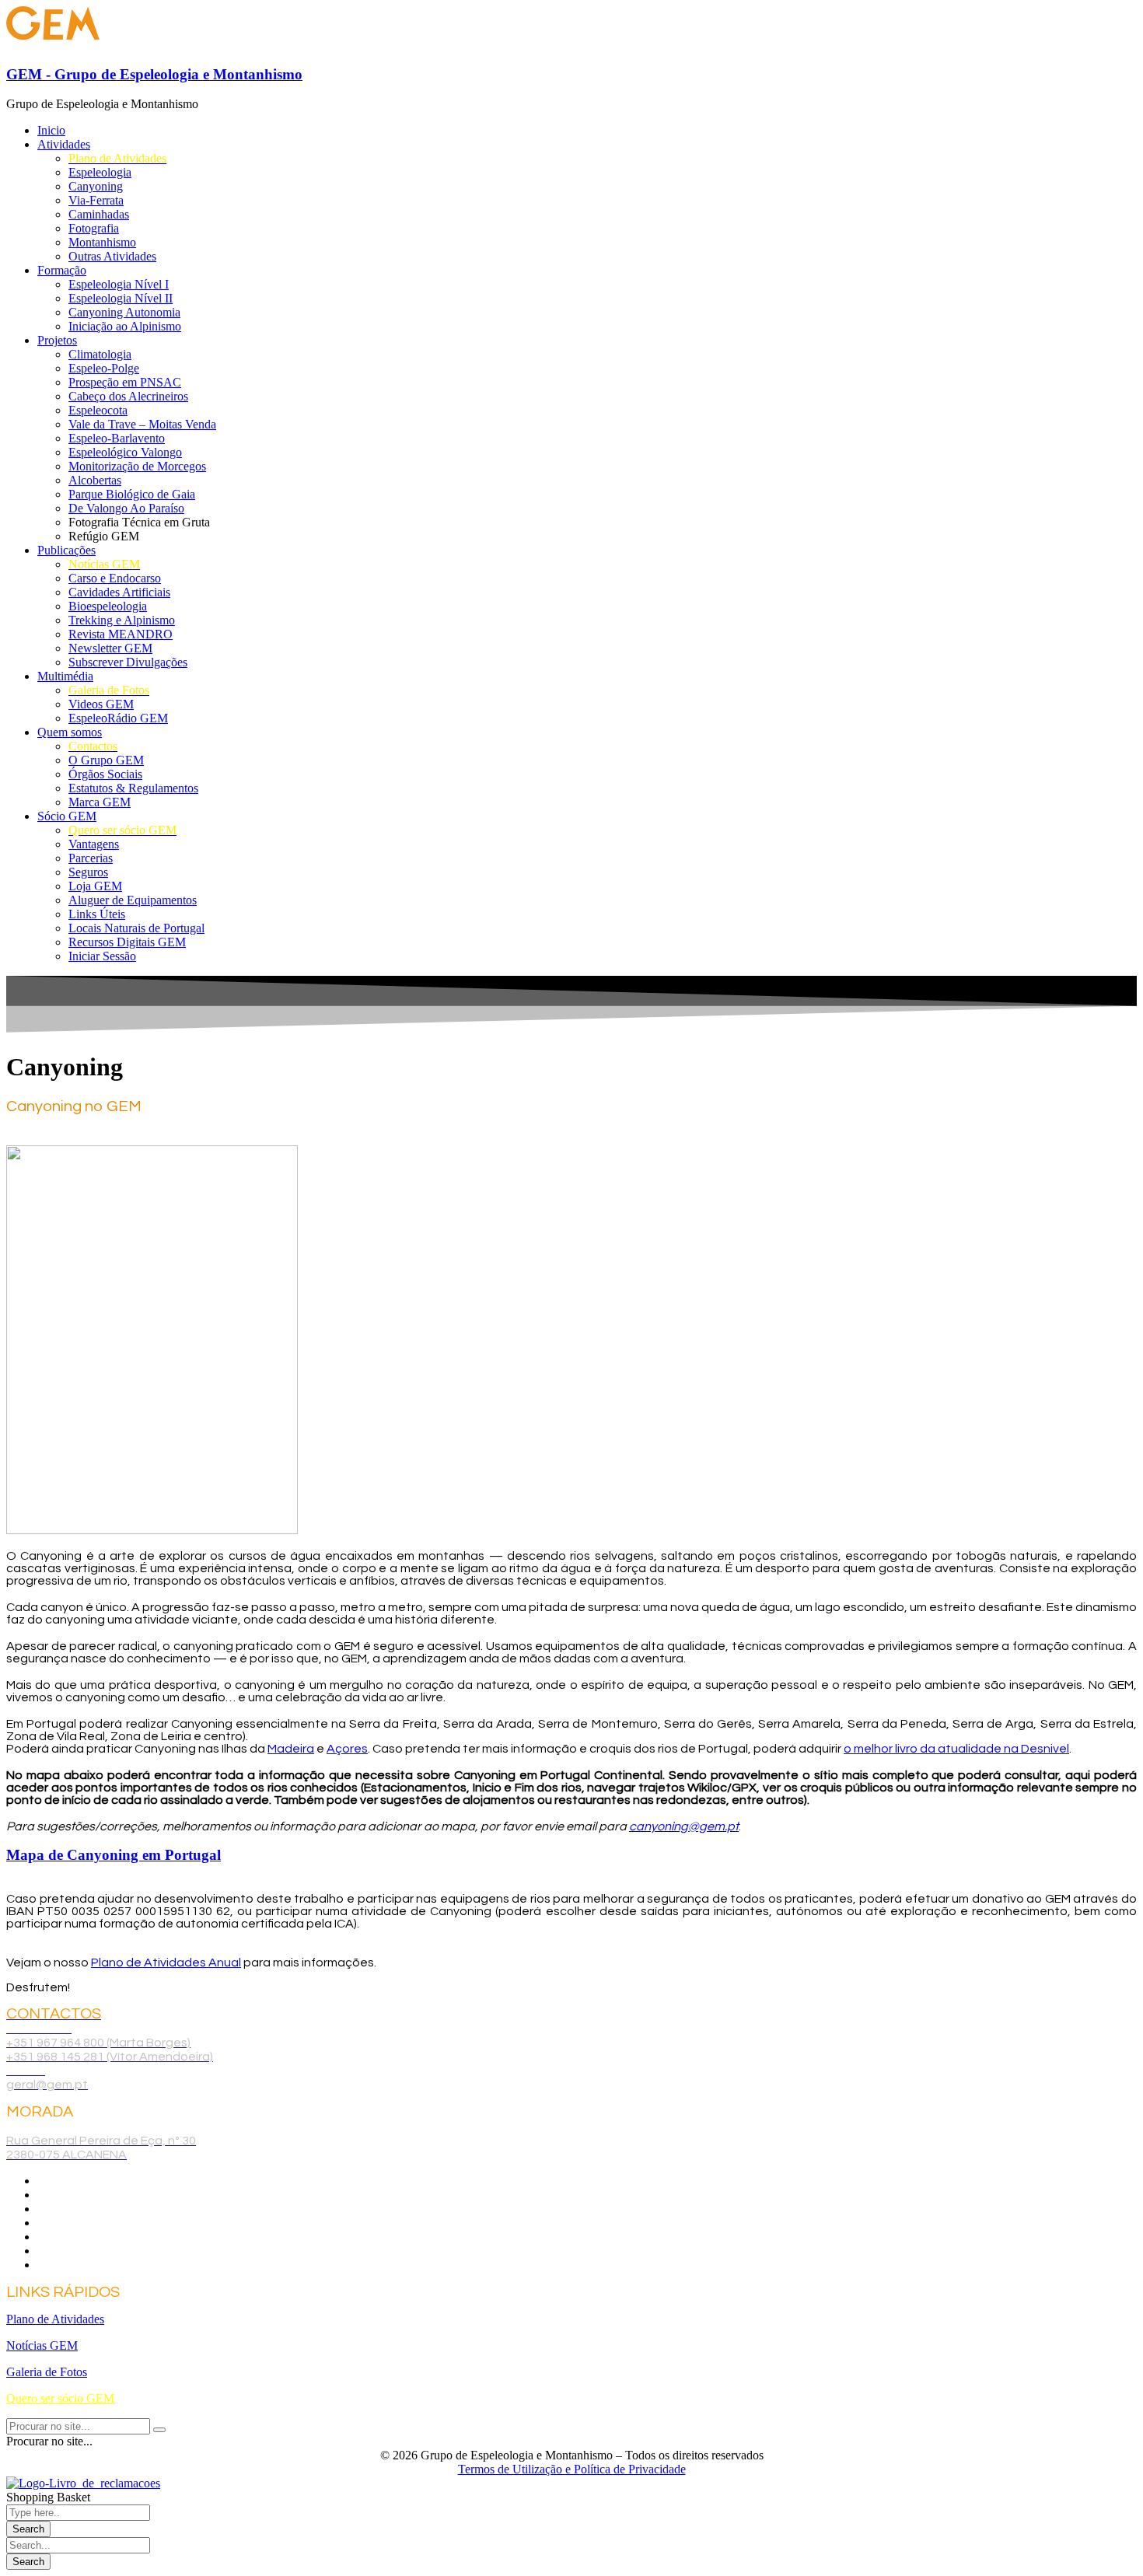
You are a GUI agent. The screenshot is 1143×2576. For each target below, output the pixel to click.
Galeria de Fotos (47, 2372)
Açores (347, 1749)
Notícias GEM (42, 2345)
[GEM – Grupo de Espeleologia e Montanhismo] (53, 44)
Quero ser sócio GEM (60, 2398)
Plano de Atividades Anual (166, 1963)
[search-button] (159, 2430)
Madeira (291, 1749)
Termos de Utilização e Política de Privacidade (572, 2469)
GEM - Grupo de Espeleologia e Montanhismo (154, 74)
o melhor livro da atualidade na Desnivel (956, 1749)
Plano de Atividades (55, 2319)
